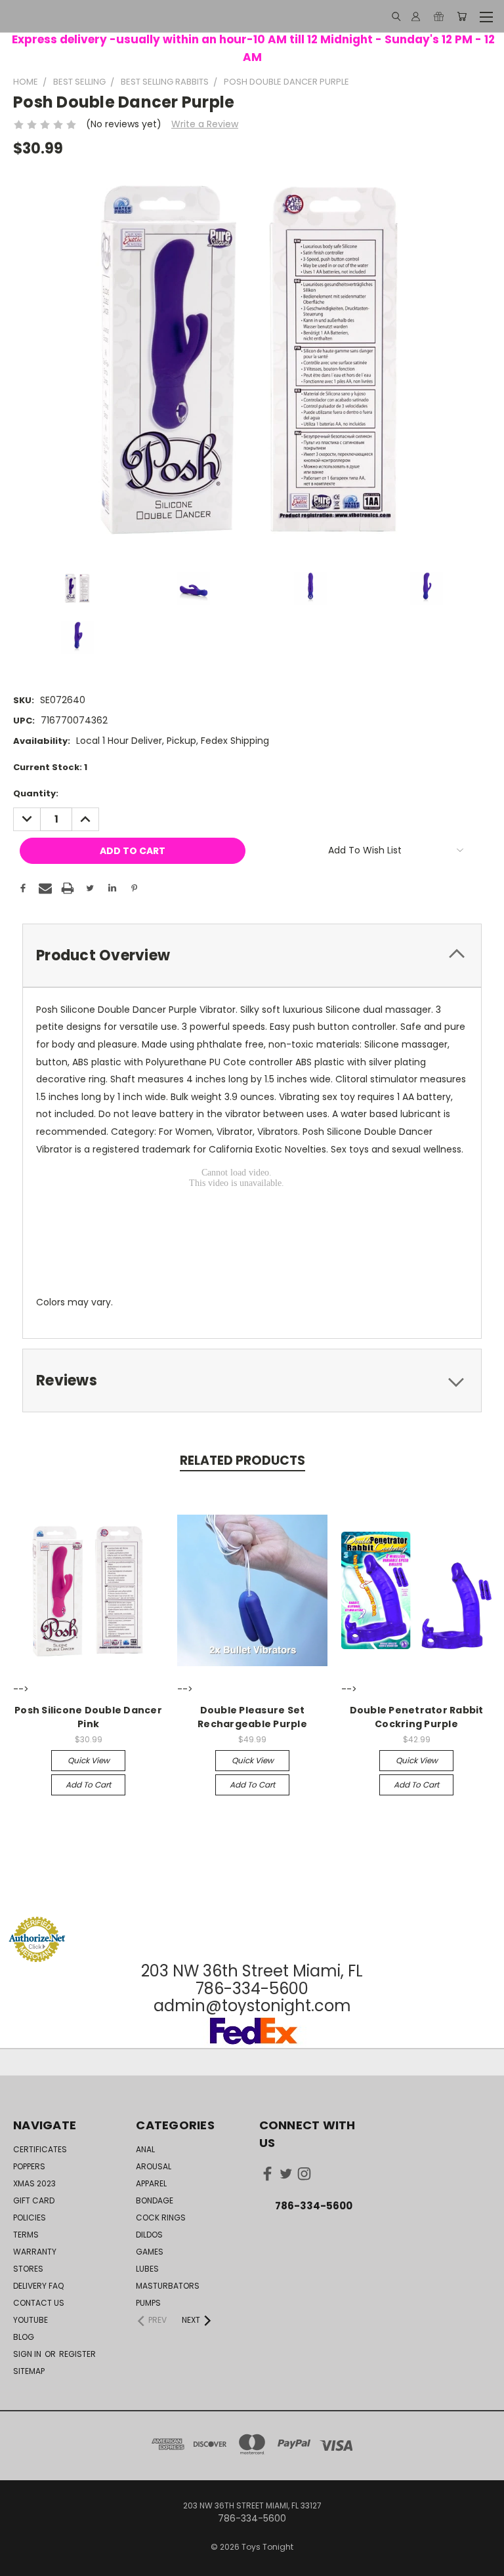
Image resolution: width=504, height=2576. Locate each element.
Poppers (29, 2166)
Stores (28, 2269)
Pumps (148, 2303)
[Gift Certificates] (439, 16)
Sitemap (29, 2371)
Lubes (147, 2269)
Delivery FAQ (38, 2286)
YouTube (31, 2320)
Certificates (40, 2149)
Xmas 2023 (34, 2183)
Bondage (155, 2200)
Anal (145, 2149)
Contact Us (39, 2303)
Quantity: (36, 793)
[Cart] (462, 16)
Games (150, 2252)
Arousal (154, 2166)
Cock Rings (161, 2218)
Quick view (89, 1760)
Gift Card (34, 2200)
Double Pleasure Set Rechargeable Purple (252, 1717)
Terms (26, 2235)
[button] (252, 1891)
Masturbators (168, 2286)
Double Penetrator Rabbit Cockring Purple (417, 1717)
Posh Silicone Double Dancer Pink (88, 1717)
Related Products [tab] (242, 1461)
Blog (24, 2337)
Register (77, 2354)
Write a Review (205, 124)
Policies (30, 2218)
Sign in (28, 2354)
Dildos (149, 2235)
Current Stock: (50, 767)
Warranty (35, 2252)
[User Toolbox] (416, 16)
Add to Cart (88, 1785)
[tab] (252, 955)
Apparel (151, 2183)
